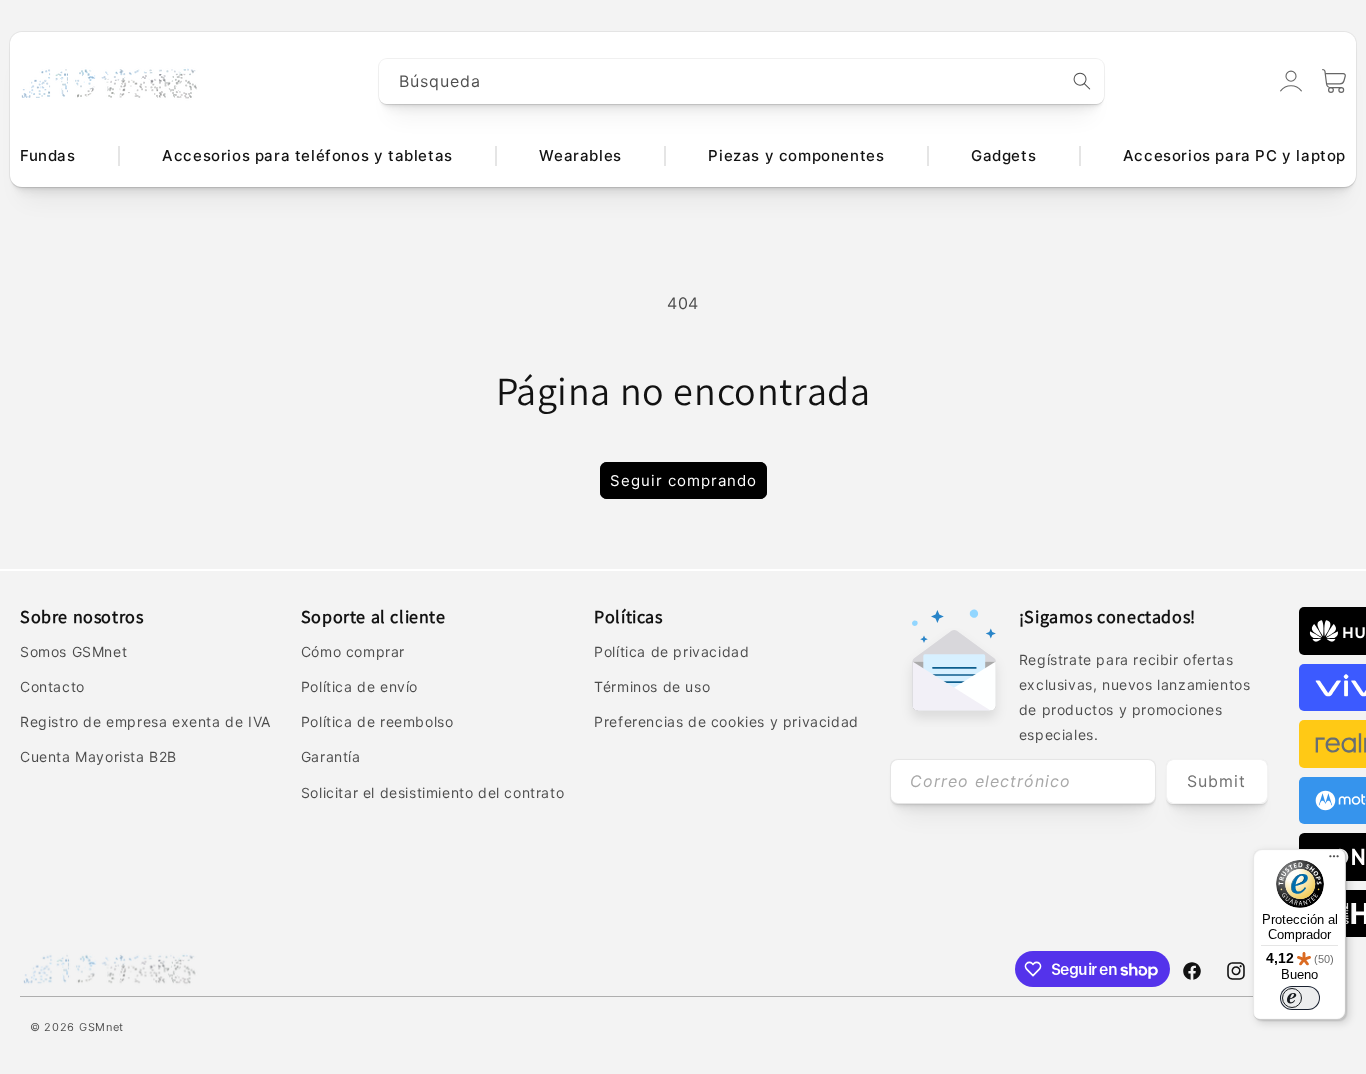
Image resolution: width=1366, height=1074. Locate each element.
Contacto (52, 686)
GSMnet (101, 1027)
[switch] (1300, 998)
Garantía (331, 756)
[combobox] (742, 81)
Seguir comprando (683, 480)
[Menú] (1334, 861)
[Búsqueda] (1082, 81)
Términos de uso (652, 686)
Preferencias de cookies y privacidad (726, 721)
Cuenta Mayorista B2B (98, 756)
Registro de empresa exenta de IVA (145, 721)
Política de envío (359, 686)
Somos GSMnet (73, 651)
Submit (1216, 781)
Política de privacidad (671, 651)
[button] (1334, 81)
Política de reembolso (377, 721)
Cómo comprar (353, 651)
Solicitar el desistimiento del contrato (432, 792)
